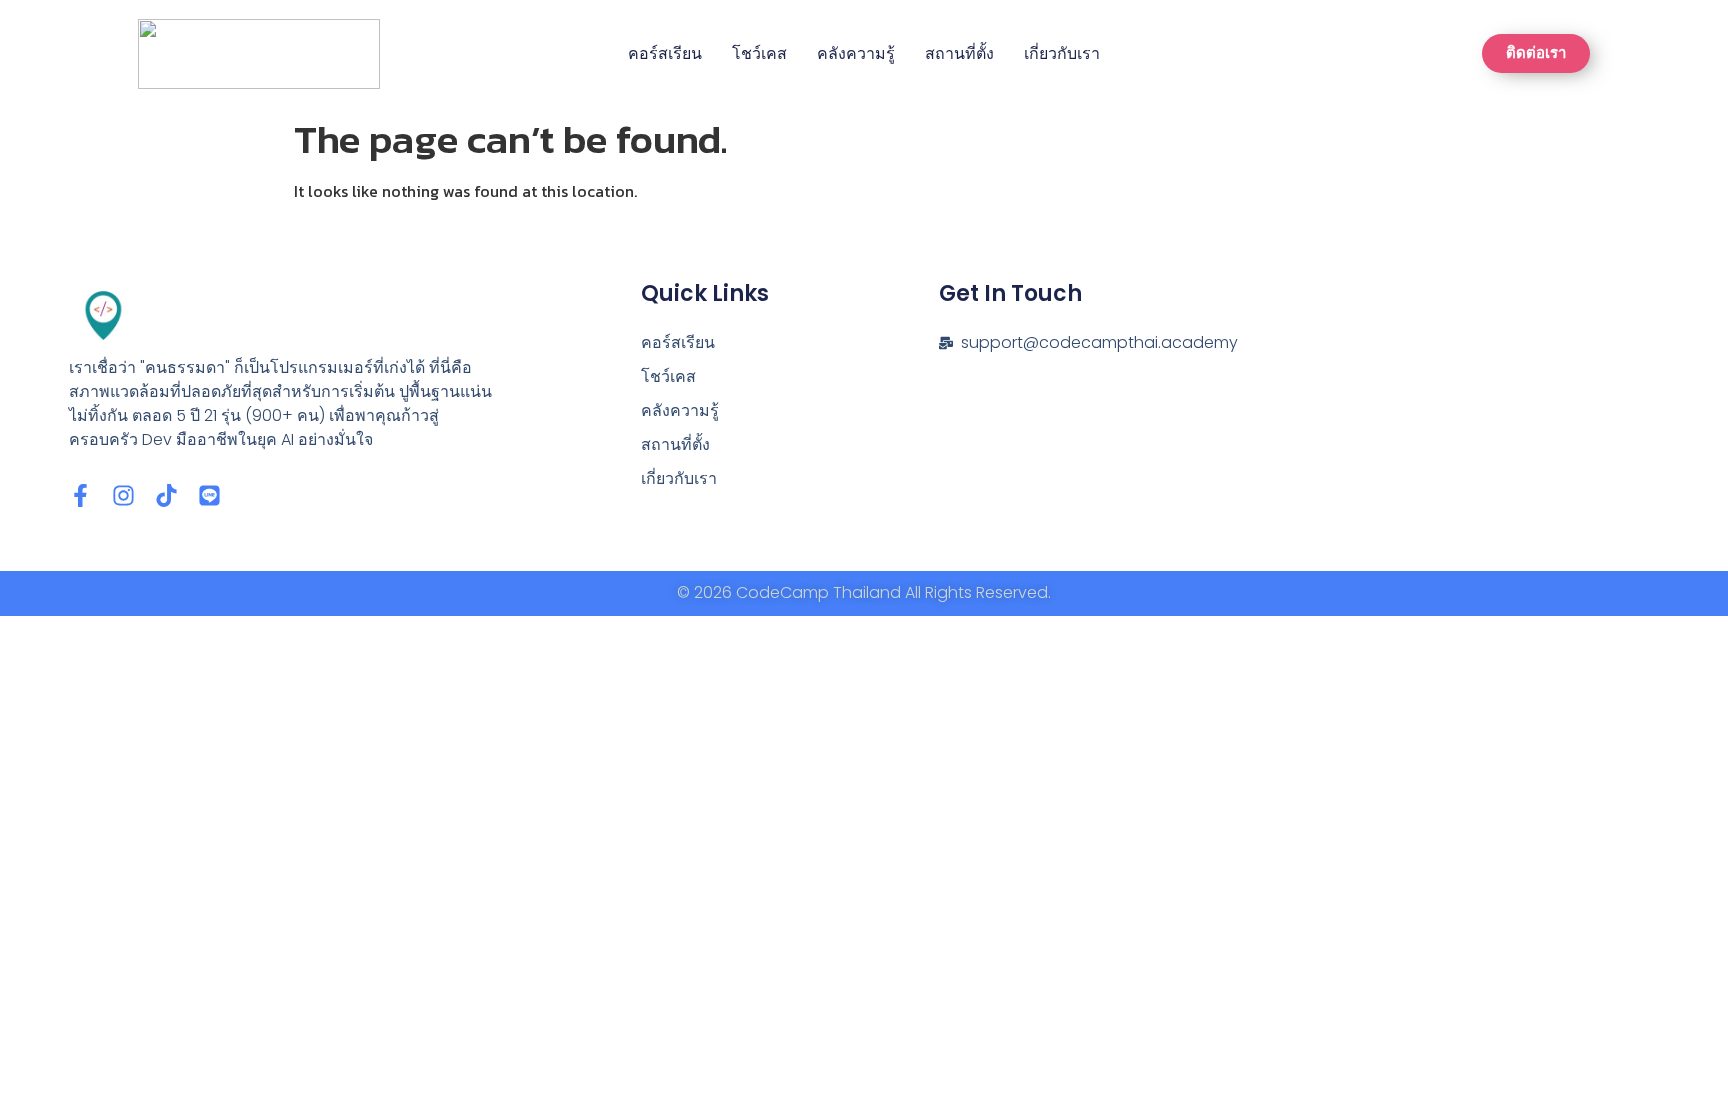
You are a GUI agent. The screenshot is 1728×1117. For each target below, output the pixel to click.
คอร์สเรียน (665, 53)
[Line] (209, 495)
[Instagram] (123, 495)
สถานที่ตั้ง (959, 53)
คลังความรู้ (856, 53)
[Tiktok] (166, 495)
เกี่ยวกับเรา (1062, 53)
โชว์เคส (759, 53)
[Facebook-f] (80, 495)
